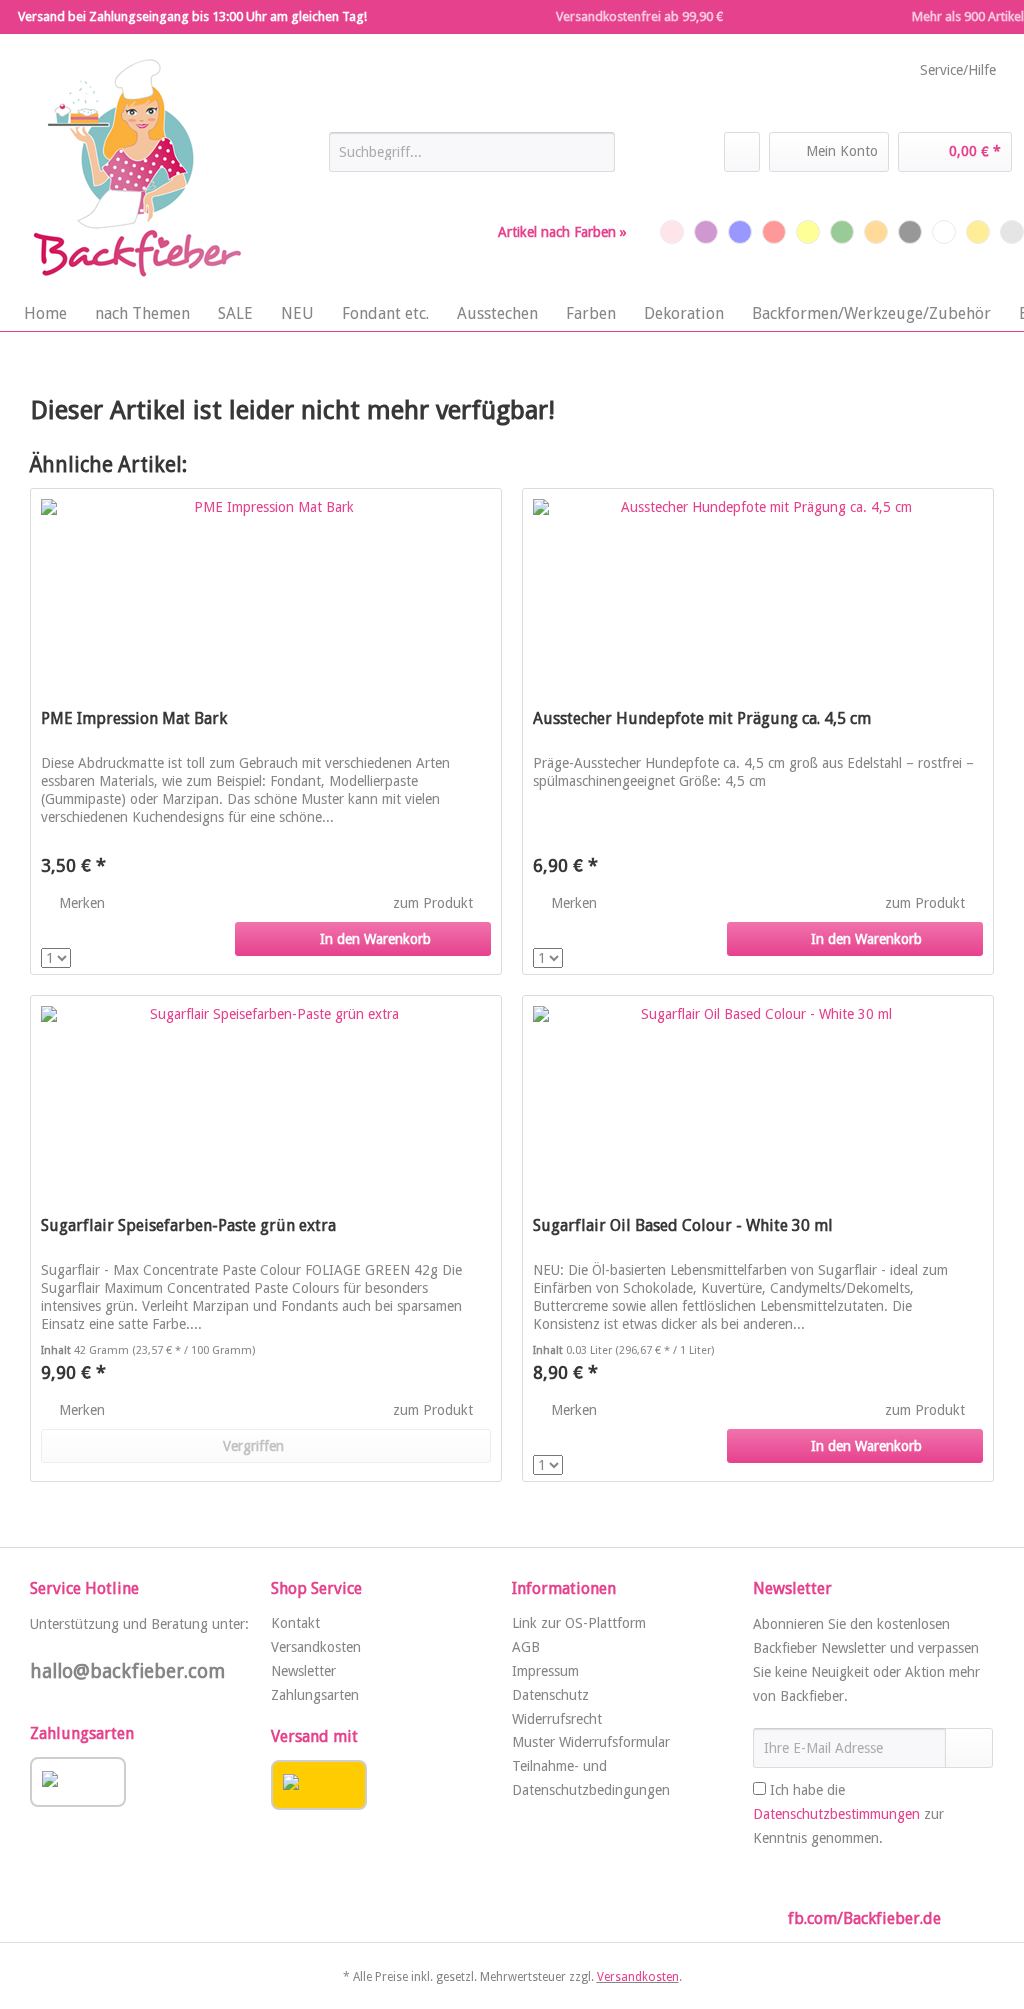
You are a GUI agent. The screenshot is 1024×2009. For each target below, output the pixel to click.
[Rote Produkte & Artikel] (774, 232)
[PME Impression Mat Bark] (266, 589)
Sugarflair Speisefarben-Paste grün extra (188, 1225)
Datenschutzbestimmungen (836, 1814)
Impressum (545, 1671)
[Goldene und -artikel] (978, 232)
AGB (526, 1647)
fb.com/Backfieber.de (864, 1918)
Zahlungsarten (315, 1695)
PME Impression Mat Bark (134, 718)
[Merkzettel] (742, 152)
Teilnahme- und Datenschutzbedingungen (591, 1778)
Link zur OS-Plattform (579, 1623)
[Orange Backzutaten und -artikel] (876, 232)
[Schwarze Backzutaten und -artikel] (910, 232)
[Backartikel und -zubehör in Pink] (672, 232)
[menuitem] (472, 160)
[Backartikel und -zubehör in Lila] (706, 232)
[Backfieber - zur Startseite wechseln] (135, 169)
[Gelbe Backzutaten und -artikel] (808, 232)
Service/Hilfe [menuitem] (958, 70)
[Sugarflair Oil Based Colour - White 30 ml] (758, 1096)
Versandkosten (316, 1647)
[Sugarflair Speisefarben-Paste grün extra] (266, 1096)
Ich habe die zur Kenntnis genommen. (848, 1814)
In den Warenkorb (375, 939)
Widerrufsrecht (557, 1719)
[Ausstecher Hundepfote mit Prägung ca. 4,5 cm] (758, 589)
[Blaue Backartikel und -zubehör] (740, 232)
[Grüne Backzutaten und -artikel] (842, 232)
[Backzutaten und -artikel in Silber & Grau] (1012, 232)
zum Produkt (435, 903)
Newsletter (303, 1671)
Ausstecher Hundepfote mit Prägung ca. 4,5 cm (702, 718)
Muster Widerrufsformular (591, 1742)
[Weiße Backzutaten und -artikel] (944, 232)
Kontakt (295, 1623)
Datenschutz (550, 1695)
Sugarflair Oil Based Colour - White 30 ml (683, 1225)
